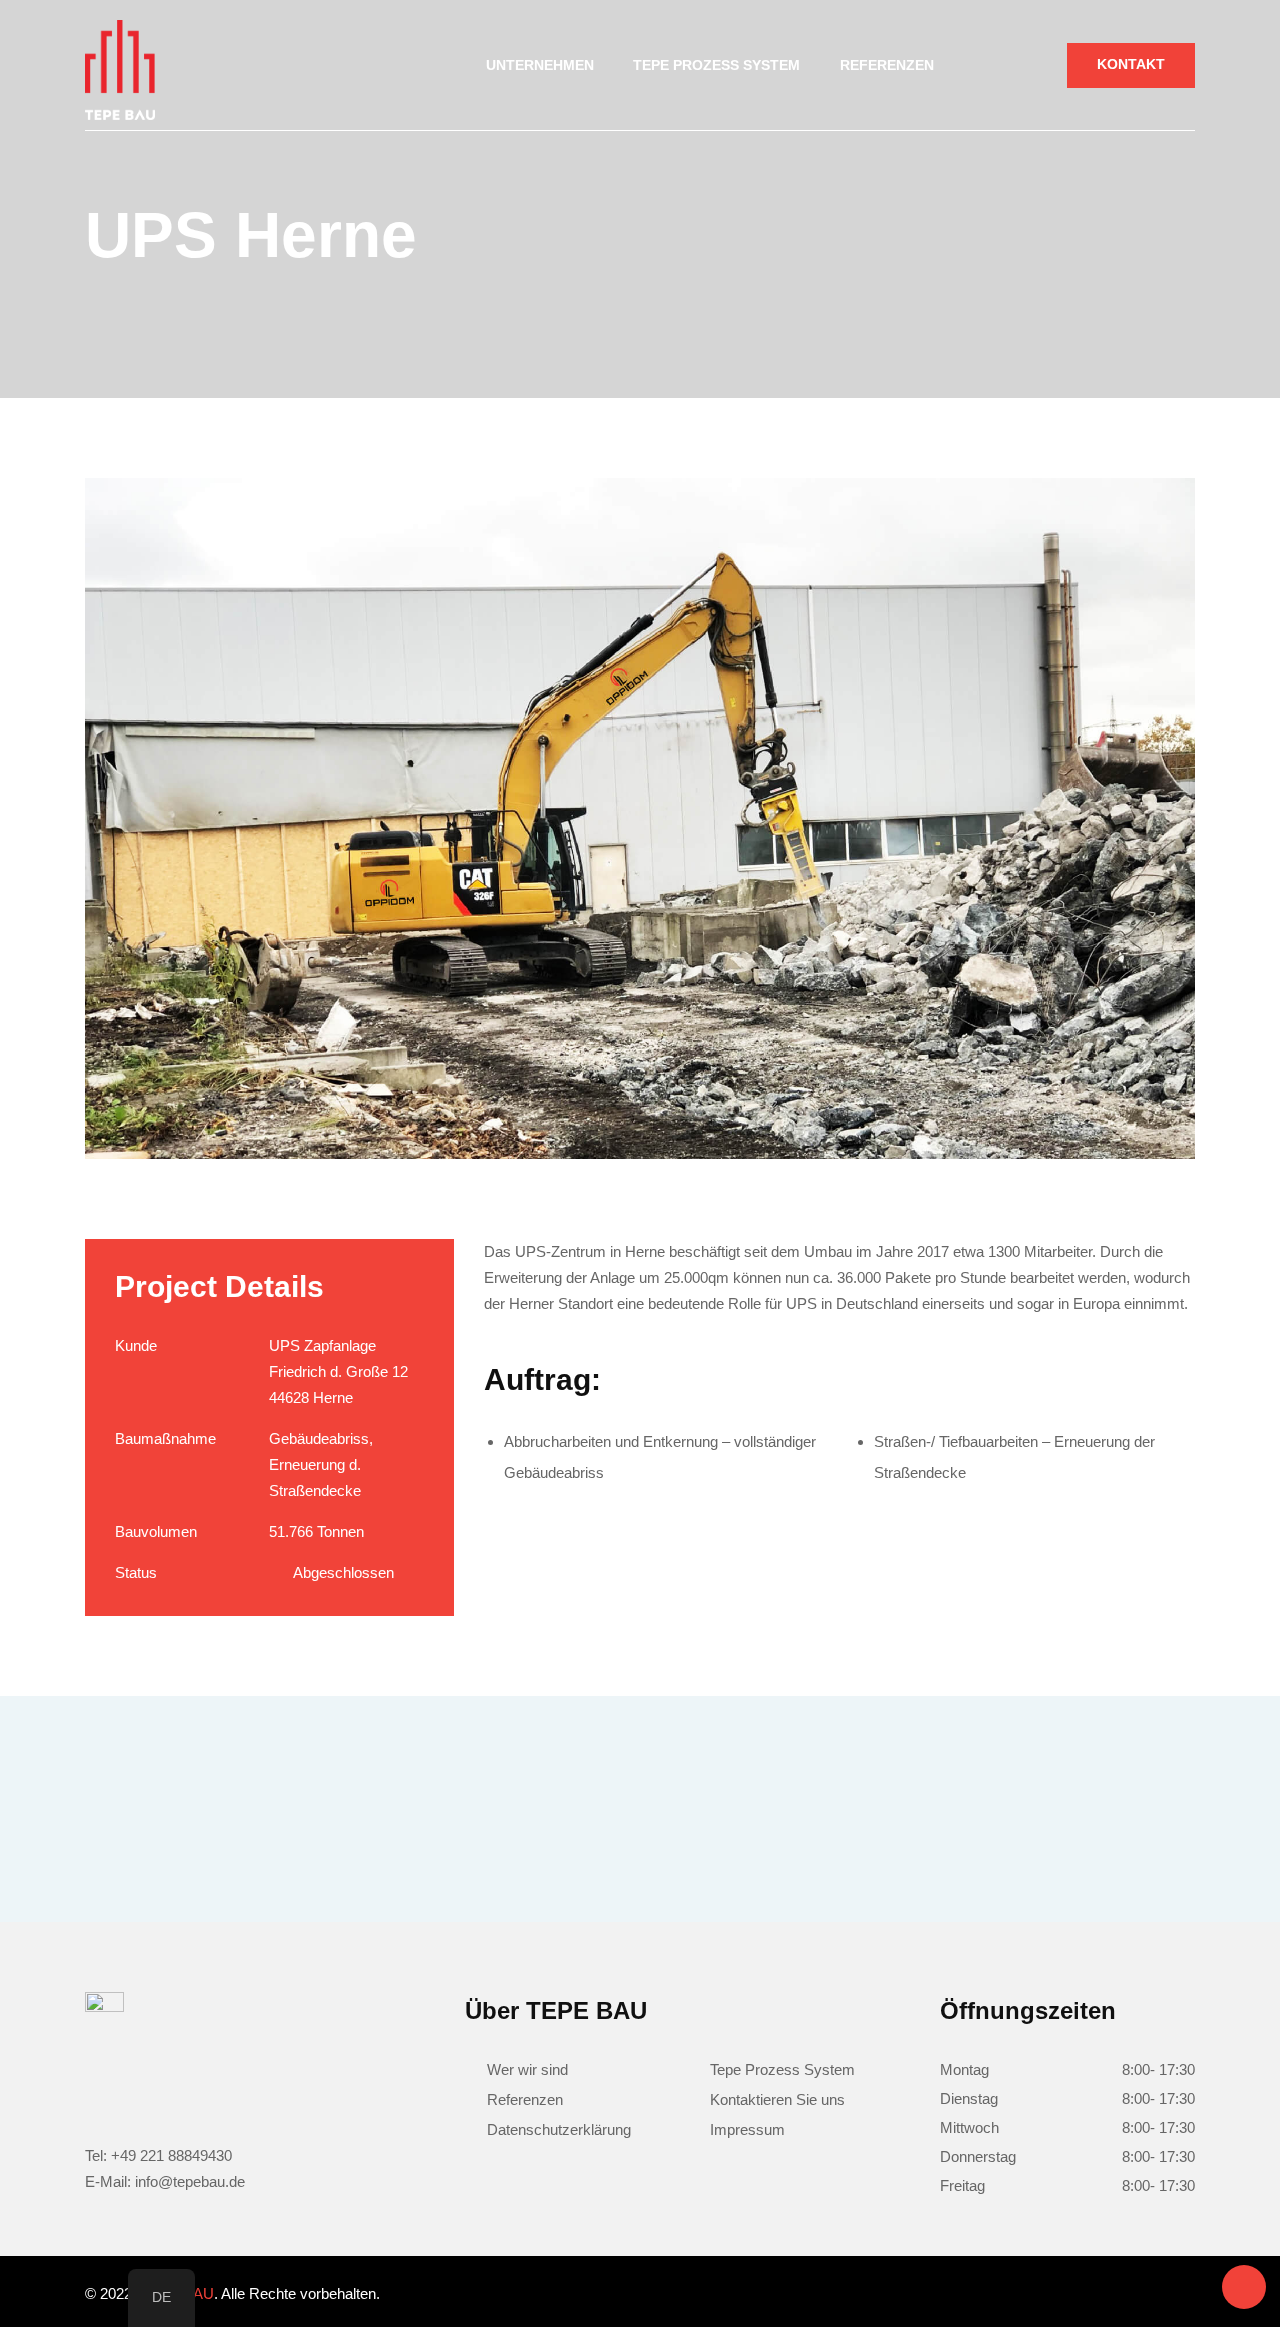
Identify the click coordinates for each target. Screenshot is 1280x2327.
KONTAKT (1131, 64)
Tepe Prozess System (782, 2069)
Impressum (747, 2129)
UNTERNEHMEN (540, 65)
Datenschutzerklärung (559, 2129)
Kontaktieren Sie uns (777, 2099)
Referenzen (887, 65)
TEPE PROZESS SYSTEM (716, 65)
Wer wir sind (527, 2069)
